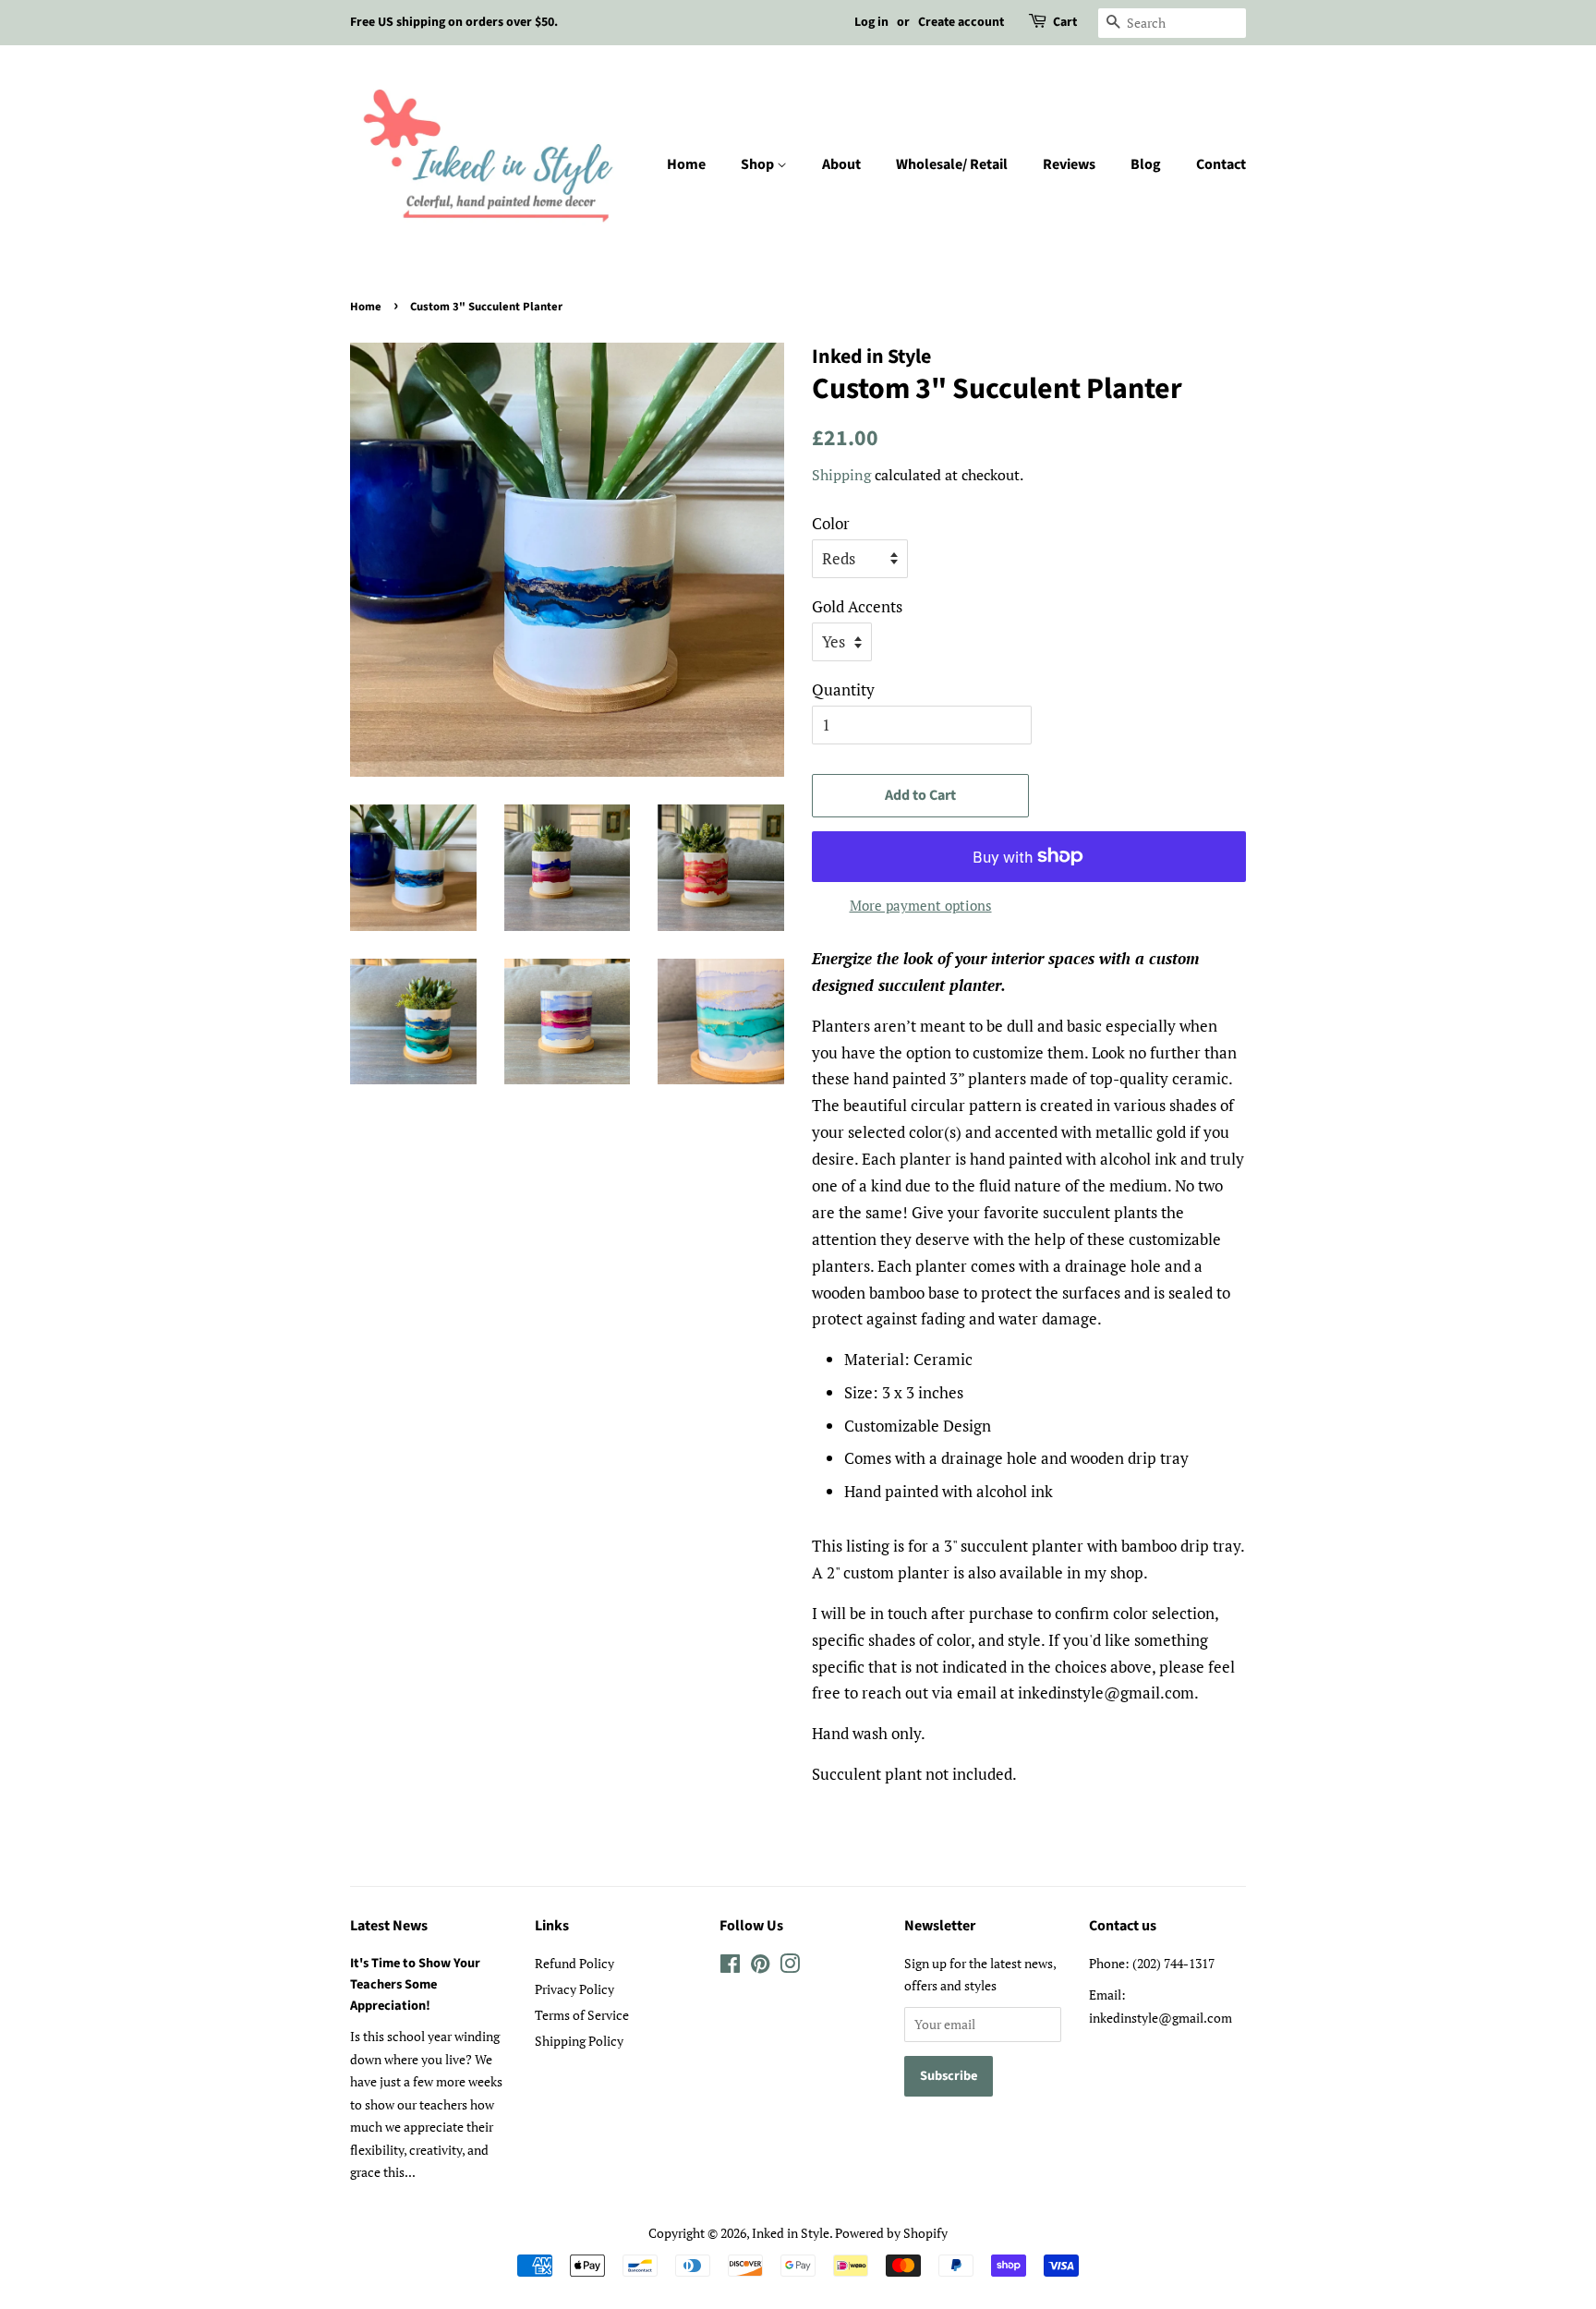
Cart (1065, 22)
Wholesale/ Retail (952, 164)
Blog (1146, 164)
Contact (1221, 164)
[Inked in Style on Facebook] (730, 1967)
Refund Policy (574, 1963)
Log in (871, 22)
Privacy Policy (574, 1989)
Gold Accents (857, 606)
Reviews (1069, 164)
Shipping (841, 475)
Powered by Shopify (891, 2233)
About (841, 164)
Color (831, 523)
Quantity (843, 689)
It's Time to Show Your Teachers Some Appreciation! (415, 1984)
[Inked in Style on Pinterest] (760, 1967)
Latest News (389, 1926)
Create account (961, 22)
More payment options (921, 905)
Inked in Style (791, 2233)
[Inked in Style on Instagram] (790, 1967)
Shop (759, 164)
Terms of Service (582, 2015)
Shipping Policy (579, 2041)
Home (686, 164)
